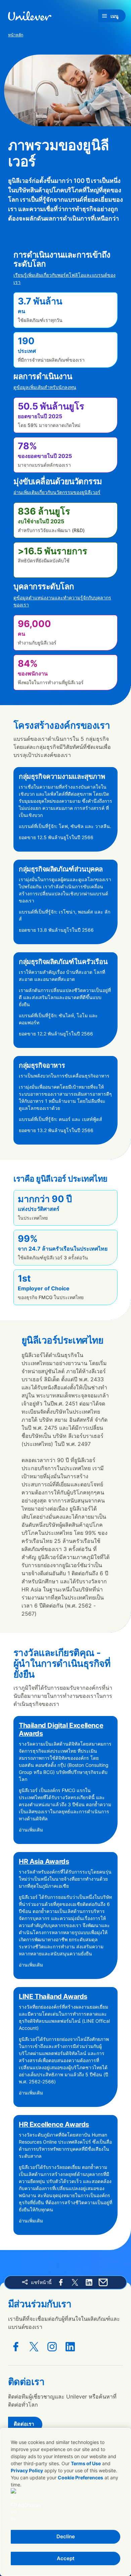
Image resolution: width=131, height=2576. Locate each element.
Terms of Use (86, 2463)
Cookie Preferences (80, 2478)
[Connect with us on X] (34, 2347)
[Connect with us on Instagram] (52, 2347)
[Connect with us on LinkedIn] (70, 2347)
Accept (66, 2558)
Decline (66, 2536)
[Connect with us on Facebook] (16, 2347)
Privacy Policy (27, 2470)
